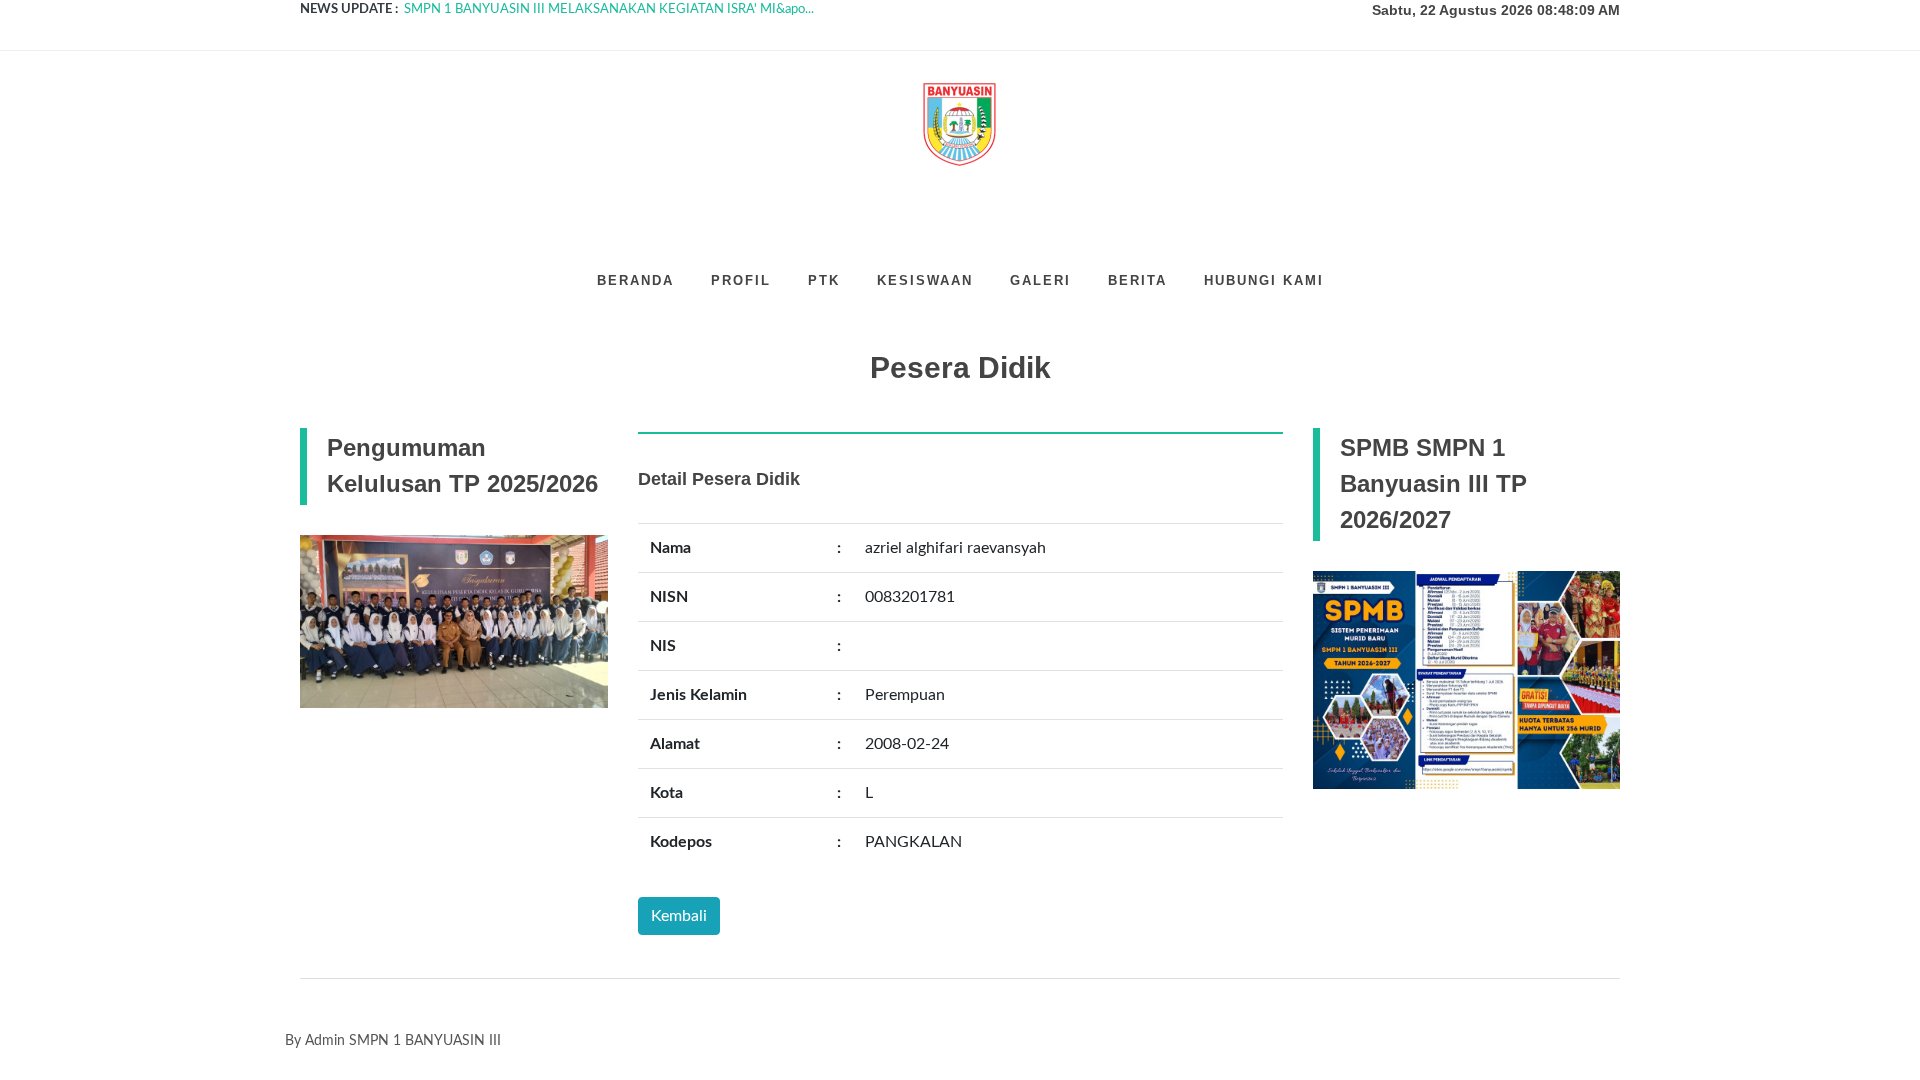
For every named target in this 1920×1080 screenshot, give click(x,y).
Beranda (635, 280)
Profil (741, 280)
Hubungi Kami (1264, 280)
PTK (824, 280)
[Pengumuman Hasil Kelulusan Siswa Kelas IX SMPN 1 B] (454, 621)
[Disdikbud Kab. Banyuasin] (1467, 679)
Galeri (1040, 280)
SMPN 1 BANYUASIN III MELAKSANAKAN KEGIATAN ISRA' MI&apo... (609, 9)
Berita (1137, 280)
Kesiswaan (925, 280)
